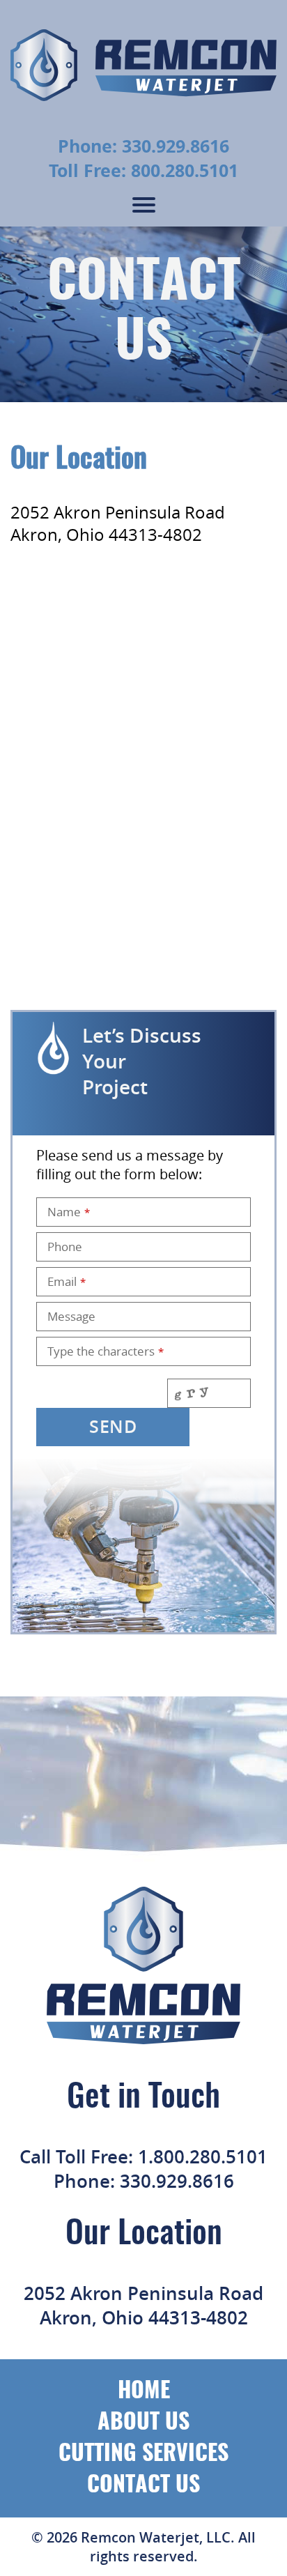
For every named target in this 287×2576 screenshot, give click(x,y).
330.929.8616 (177, 2181)
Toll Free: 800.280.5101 (143, 170)
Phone (65, 1247)
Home (144, 2391)
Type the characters (106, 1351)
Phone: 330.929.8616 (143, 146)
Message (71, 1316)
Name (69, 1212)
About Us (143, 2423)
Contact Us (143, 2485)
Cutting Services (143, 2454)
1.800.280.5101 (203, 2157)
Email (67, 1281)
